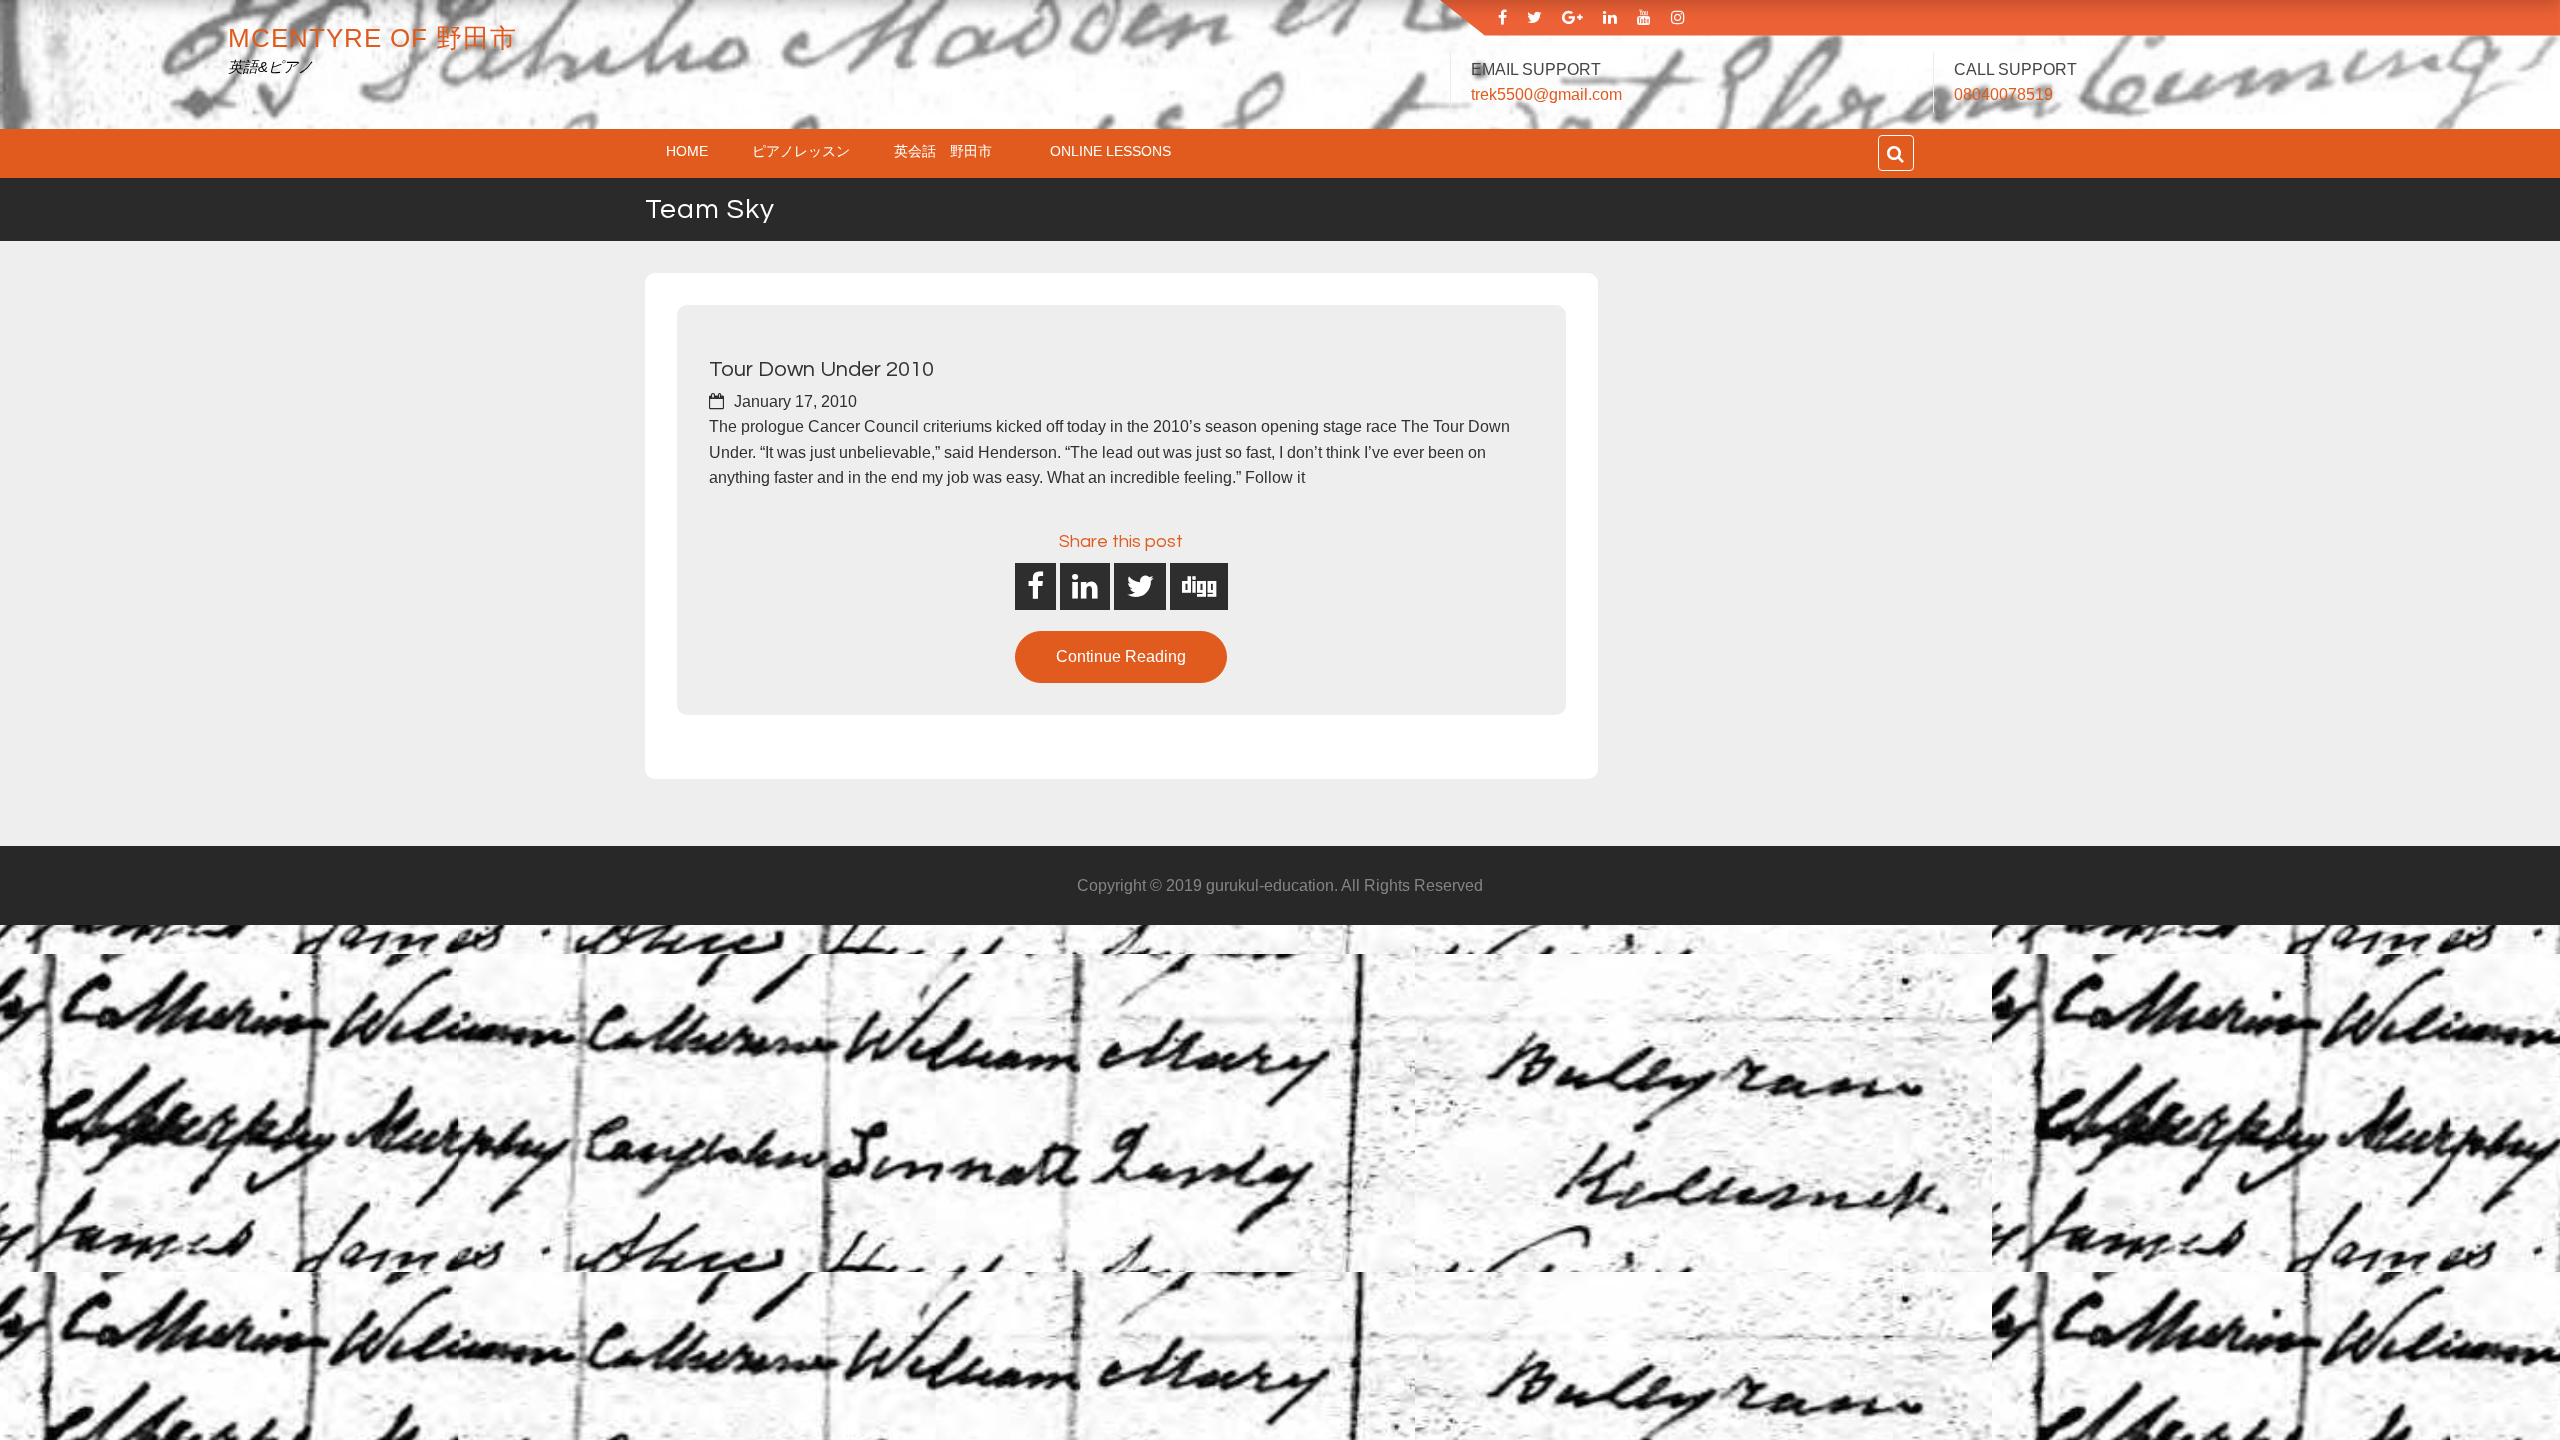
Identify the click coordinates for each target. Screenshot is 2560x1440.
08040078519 (2003, 94)
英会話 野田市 (950, 151)
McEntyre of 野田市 (372, 38)
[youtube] (1644, 17)
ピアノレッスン (801, 151)
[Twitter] (1534, 17)
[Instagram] (1678, 17)
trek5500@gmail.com (1546, 94)
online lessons (1110, 151)
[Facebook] (1502, 17)
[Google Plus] (1572, 17)
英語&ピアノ (270, 66)
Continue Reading (1121, 656)
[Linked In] (1610, 17)
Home (687, 151)
